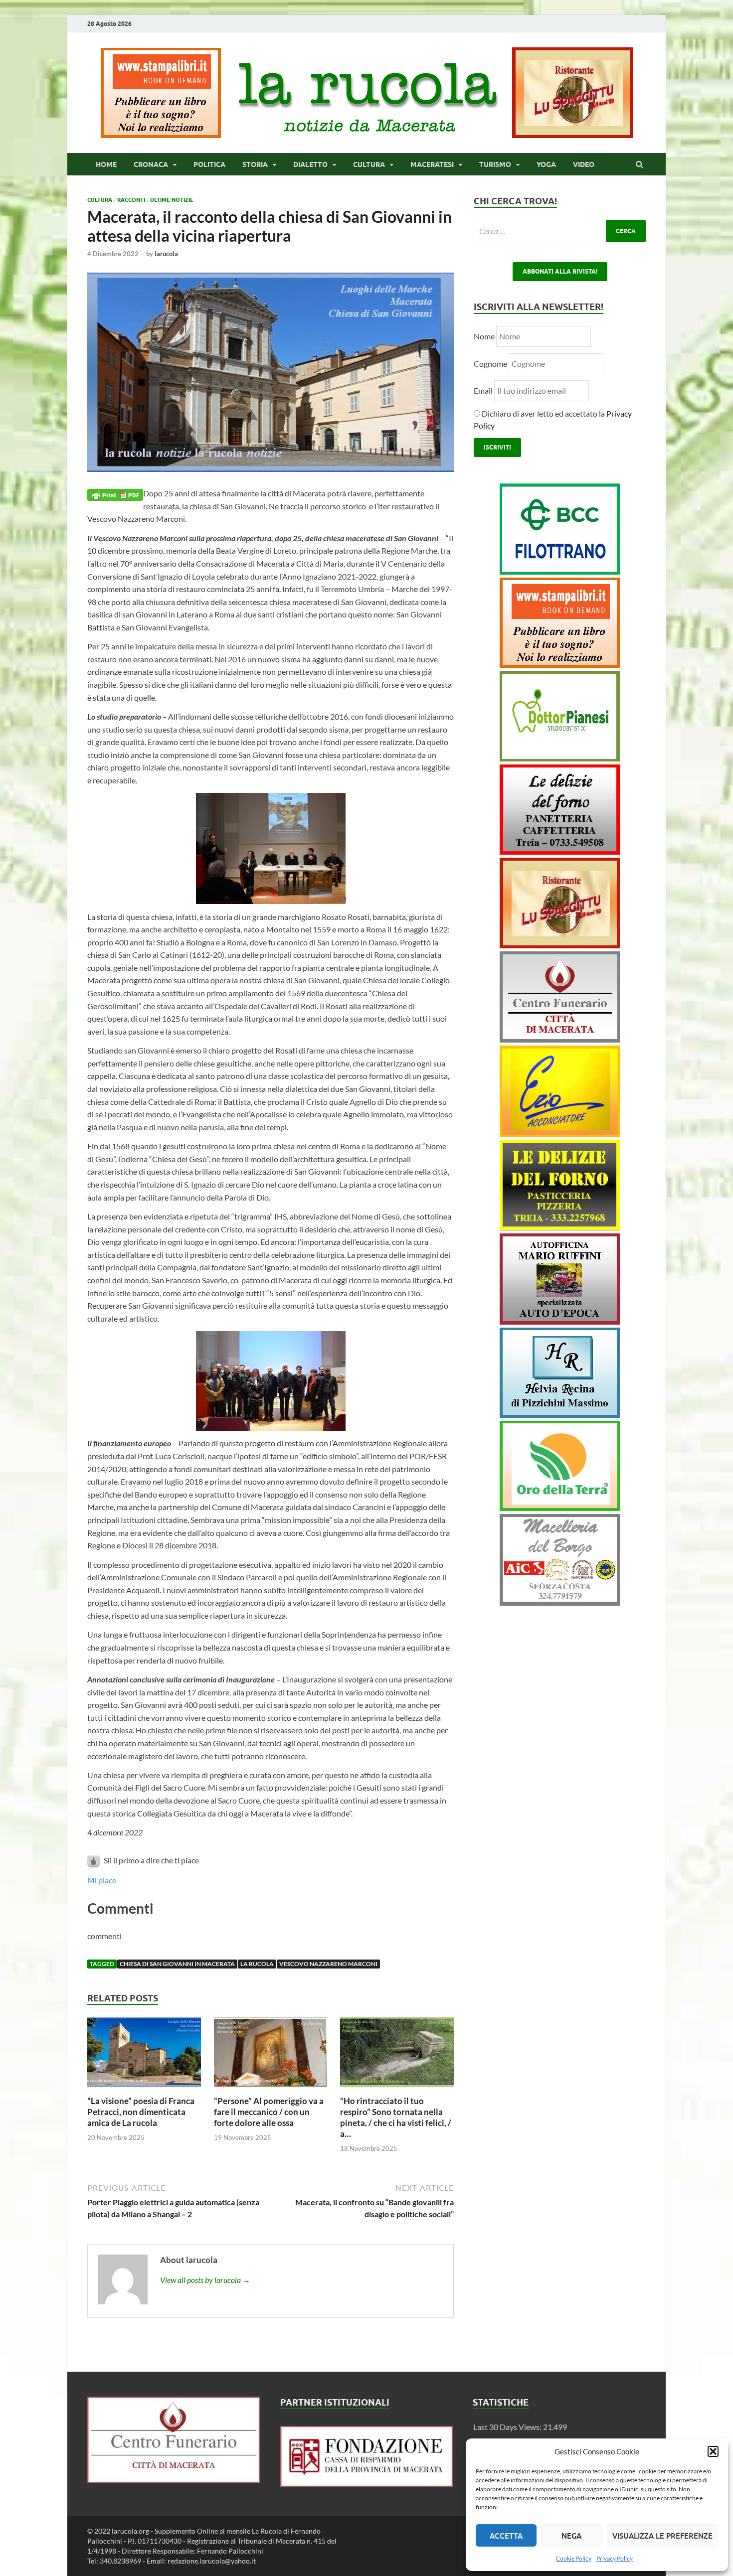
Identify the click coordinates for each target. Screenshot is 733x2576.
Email (484, 390)
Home (106, 164)
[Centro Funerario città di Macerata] (560, 1039)
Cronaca (151, 164)
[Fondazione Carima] (367, 2484)
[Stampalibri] (162, 135)
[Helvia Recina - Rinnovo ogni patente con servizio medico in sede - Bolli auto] (560, 1415)
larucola (166, 254)
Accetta (506, 2536)
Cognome (490, 364)
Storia (255, 164)
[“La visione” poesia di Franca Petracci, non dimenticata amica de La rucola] (144, 2089)
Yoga (546, 164)
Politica (209, 164)
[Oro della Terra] (560, 1508)
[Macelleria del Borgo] (560, 1602)
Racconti (131, 200)
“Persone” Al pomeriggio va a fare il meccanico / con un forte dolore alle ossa (269, 2112)
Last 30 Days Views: (508, 2427)
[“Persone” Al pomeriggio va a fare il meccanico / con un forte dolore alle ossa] (271, 2089)
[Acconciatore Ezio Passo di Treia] (560, 1134)
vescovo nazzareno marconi (328, 1964)
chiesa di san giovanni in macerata (177, 1964)
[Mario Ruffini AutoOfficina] (560, 1321)
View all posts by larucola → (205, 2280)
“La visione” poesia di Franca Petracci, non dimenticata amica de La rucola (141, 2112)
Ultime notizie (172, 200)
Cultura (369, 164)
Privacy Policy (615, 2558)
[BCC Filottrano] (560, 571)
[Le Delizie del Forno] (560, 851)
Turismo (495, 164)
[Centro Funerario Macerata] (174, 2480)
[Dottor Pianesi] (560, 758)
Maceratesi (432, 164)
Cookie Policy (574, 2558)
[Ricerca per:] (560, 231)
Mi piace (102, 1880)
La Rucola (257, 1964)
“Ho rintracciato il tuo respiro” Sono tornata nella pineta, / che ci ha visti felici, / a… (396, 2117)
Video (584, 164)
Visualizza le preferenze (662, 2536)
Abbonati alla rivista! (560, 271)
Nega (571, 2536)
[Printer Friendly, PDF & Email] (115, 494)
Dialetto (310, 164)
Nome (484, 336)
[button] (713, 2451)
